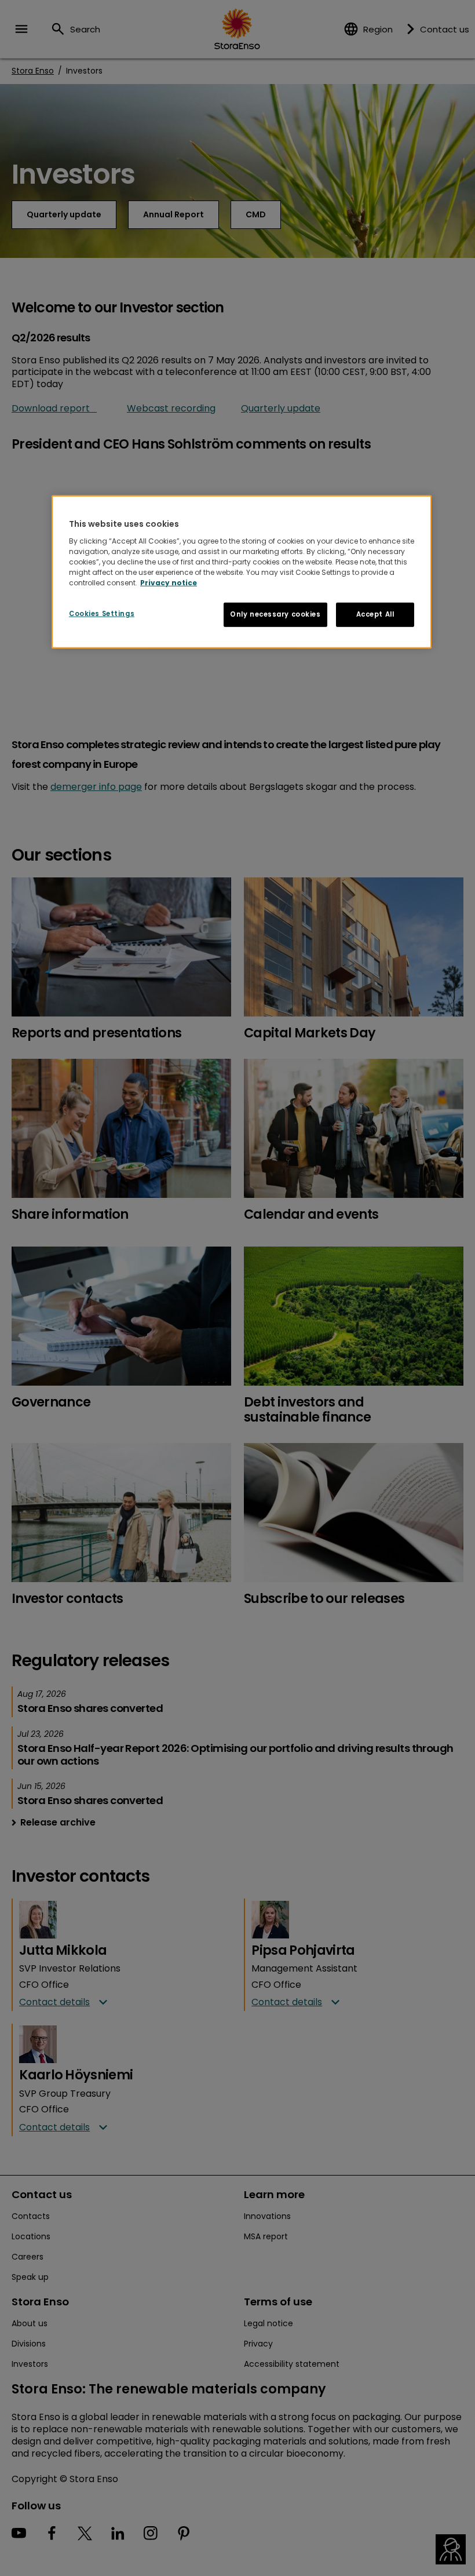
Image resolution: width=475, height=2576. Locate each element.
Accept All (375, 614)
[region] (242, 572)
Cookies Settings (102, 613)
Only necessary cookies (275, 614)
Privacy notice (169, 582)
